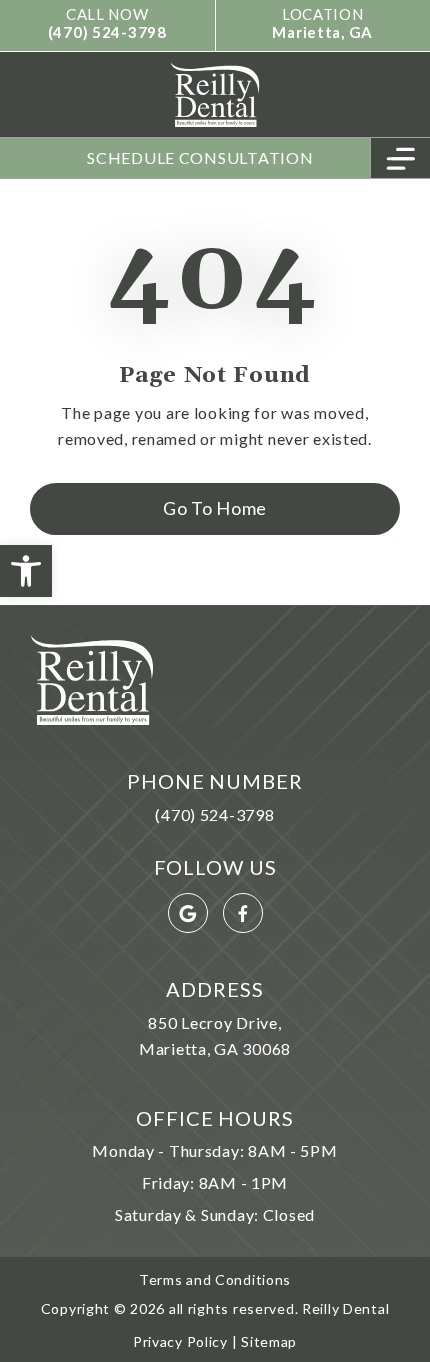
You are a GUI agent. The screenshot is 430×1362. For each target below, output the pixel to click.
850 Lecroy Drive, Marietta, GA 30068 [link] (215, 1035)
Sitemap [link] (267, 1341)
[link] (26, 571)
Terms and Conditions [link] (215, 1279)
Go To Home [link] (215, 508)
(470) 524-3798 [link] (107, 32)
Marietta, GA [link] (322, 32)
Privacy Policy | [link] (185, 1341)
